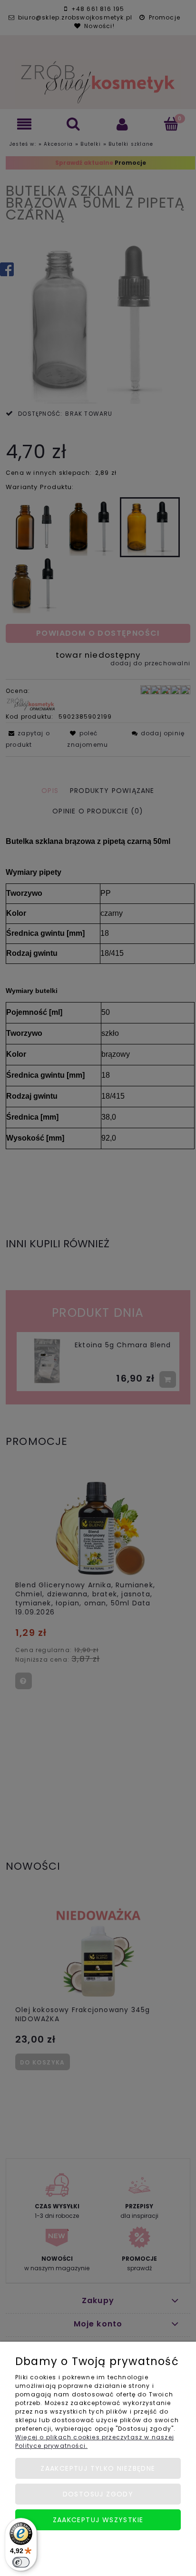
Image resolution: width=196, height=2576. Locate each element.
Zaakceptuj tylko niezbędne (98, 2468)
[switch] (21, 2562)
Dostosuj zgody (98, 2494)
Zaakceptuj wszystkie (98, 2520)
